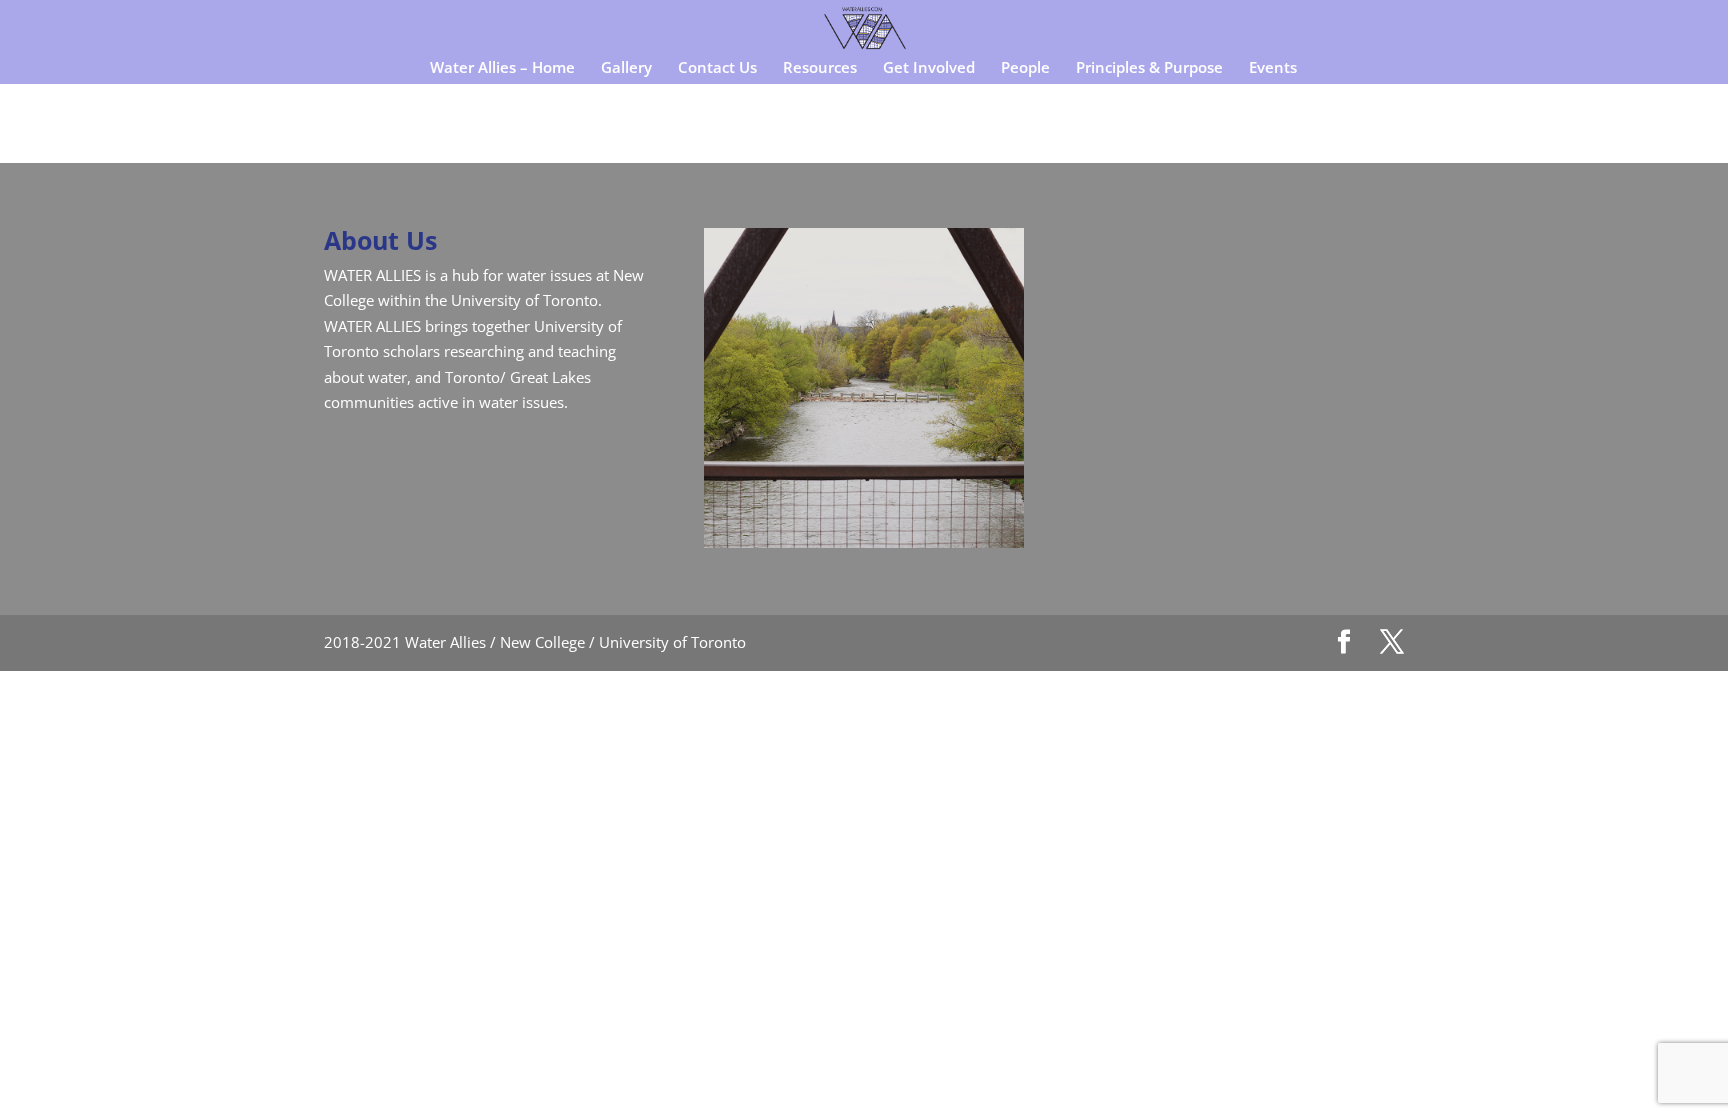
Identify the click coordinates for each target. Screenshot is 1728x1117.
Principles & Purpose (1149, 68)
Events (1273, 68)
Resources (820, 68)
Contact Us (717, 68)
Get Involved (929, 68)
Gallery (626, 68)
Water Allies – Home (502, 68)
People (1025, 68)
